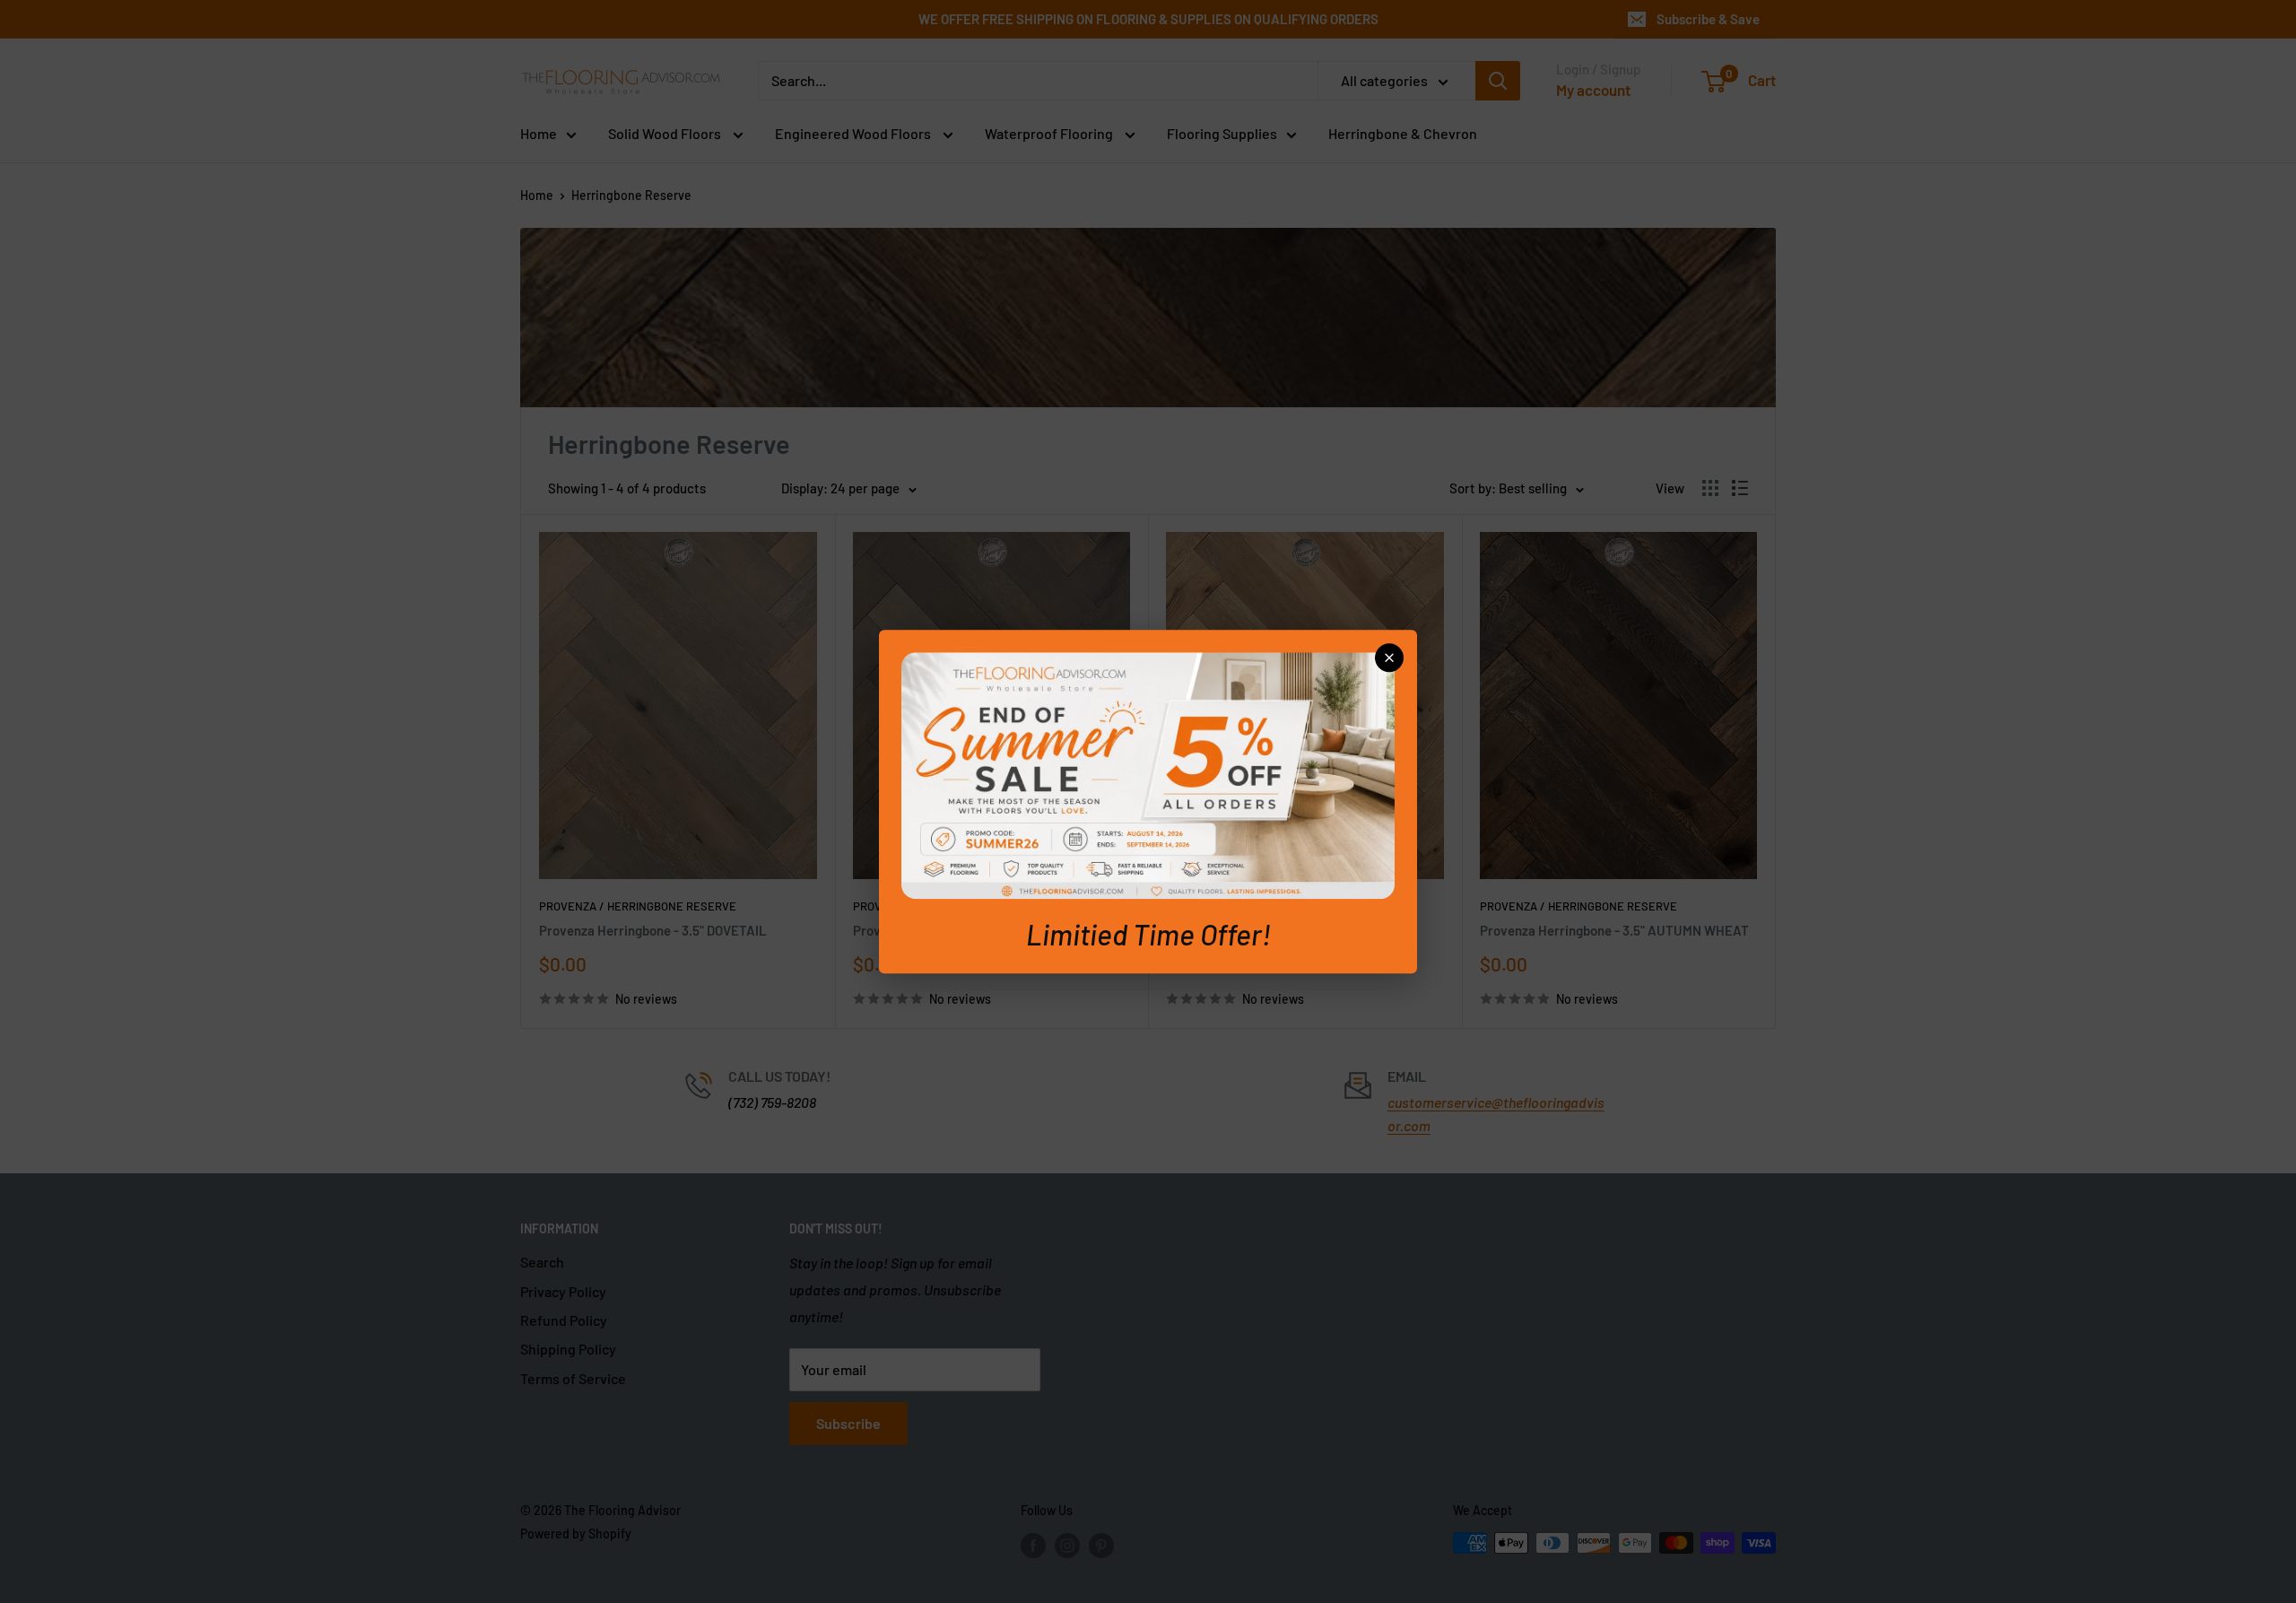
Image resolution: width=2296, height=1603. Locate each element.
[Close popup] (1389, 658)
